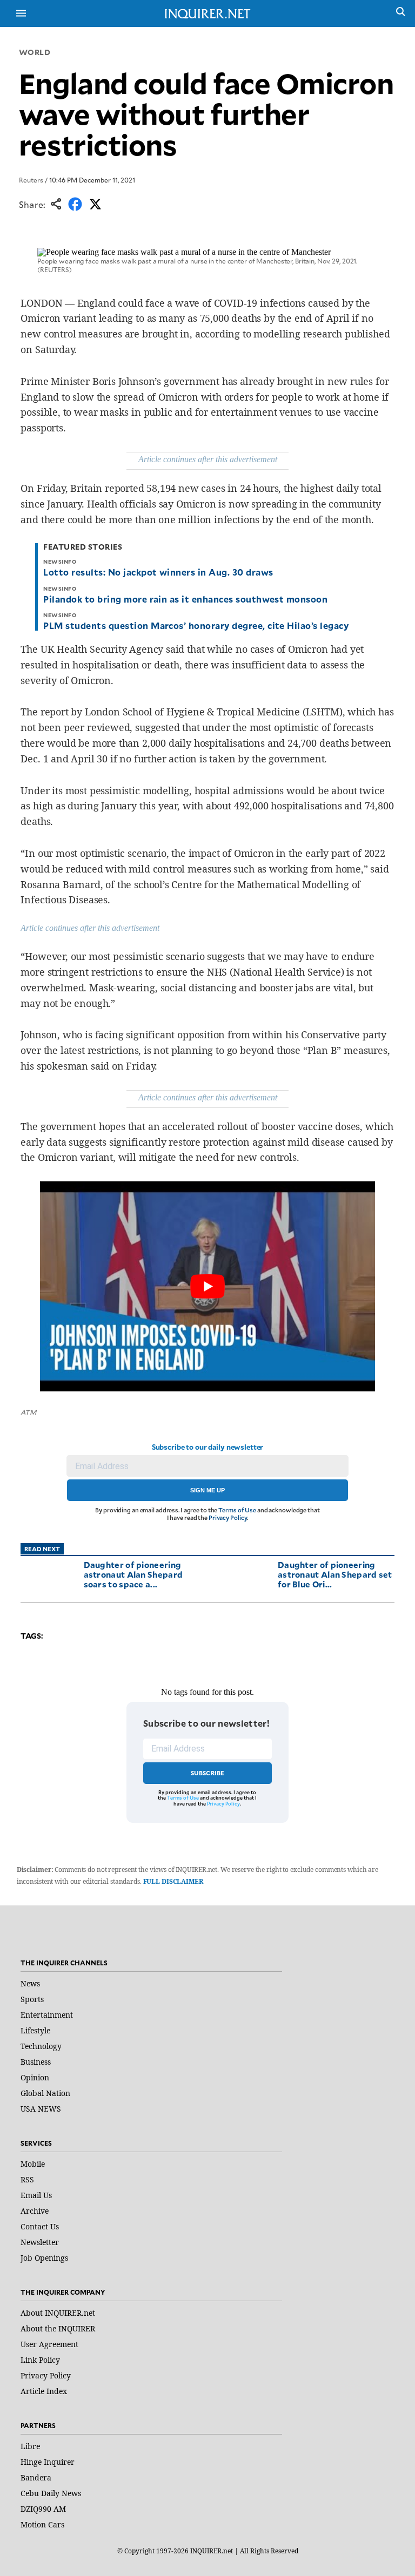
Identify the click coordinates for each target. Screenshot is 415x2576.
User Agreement (49, 2344)
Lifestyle (35, 2030)
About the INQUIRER (58, 2328)
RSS (27, 2179)
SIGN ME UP (207, 1490)
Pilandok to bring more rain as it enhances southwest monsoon (185, 599)
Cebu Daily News (51, 2493)
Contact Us (40, 2226)
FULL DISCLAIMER (173, 1881)
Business (36, 2062)
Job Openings (44, 2258)
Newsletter (40, 2242)
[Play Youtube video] (207, 1286)
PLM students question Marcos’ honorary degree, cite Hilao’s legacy (196, 625)
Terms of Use (237, 1510)
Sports (32, 1999)
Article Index (44, 2391)
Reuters (31, 180)
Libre (30, 2446)
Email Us (36, 2195)
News (30, 1983)
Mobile (33, 2164)
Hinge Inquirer (48, 2462)
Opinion (35, 2077)
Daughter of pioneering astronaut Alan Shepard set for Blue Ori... (335, 1574)
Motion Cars (42, 2524)
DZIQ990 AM (43, 2509)
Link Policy (40, 2360)
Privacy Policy (228, 1517)
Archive (35, 2211)
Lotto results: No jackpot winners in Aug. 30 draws (158, 572)
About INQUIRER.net (58, 2313)
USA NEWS (41, 2109)
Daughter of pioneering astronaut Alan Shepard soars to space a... (133, 1574)
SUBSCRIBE (208, 1773)
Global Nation (45, 2093)
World (35, 52)
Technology (41, 2046)
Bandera (36, 2477)
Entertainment (47, 2015)
